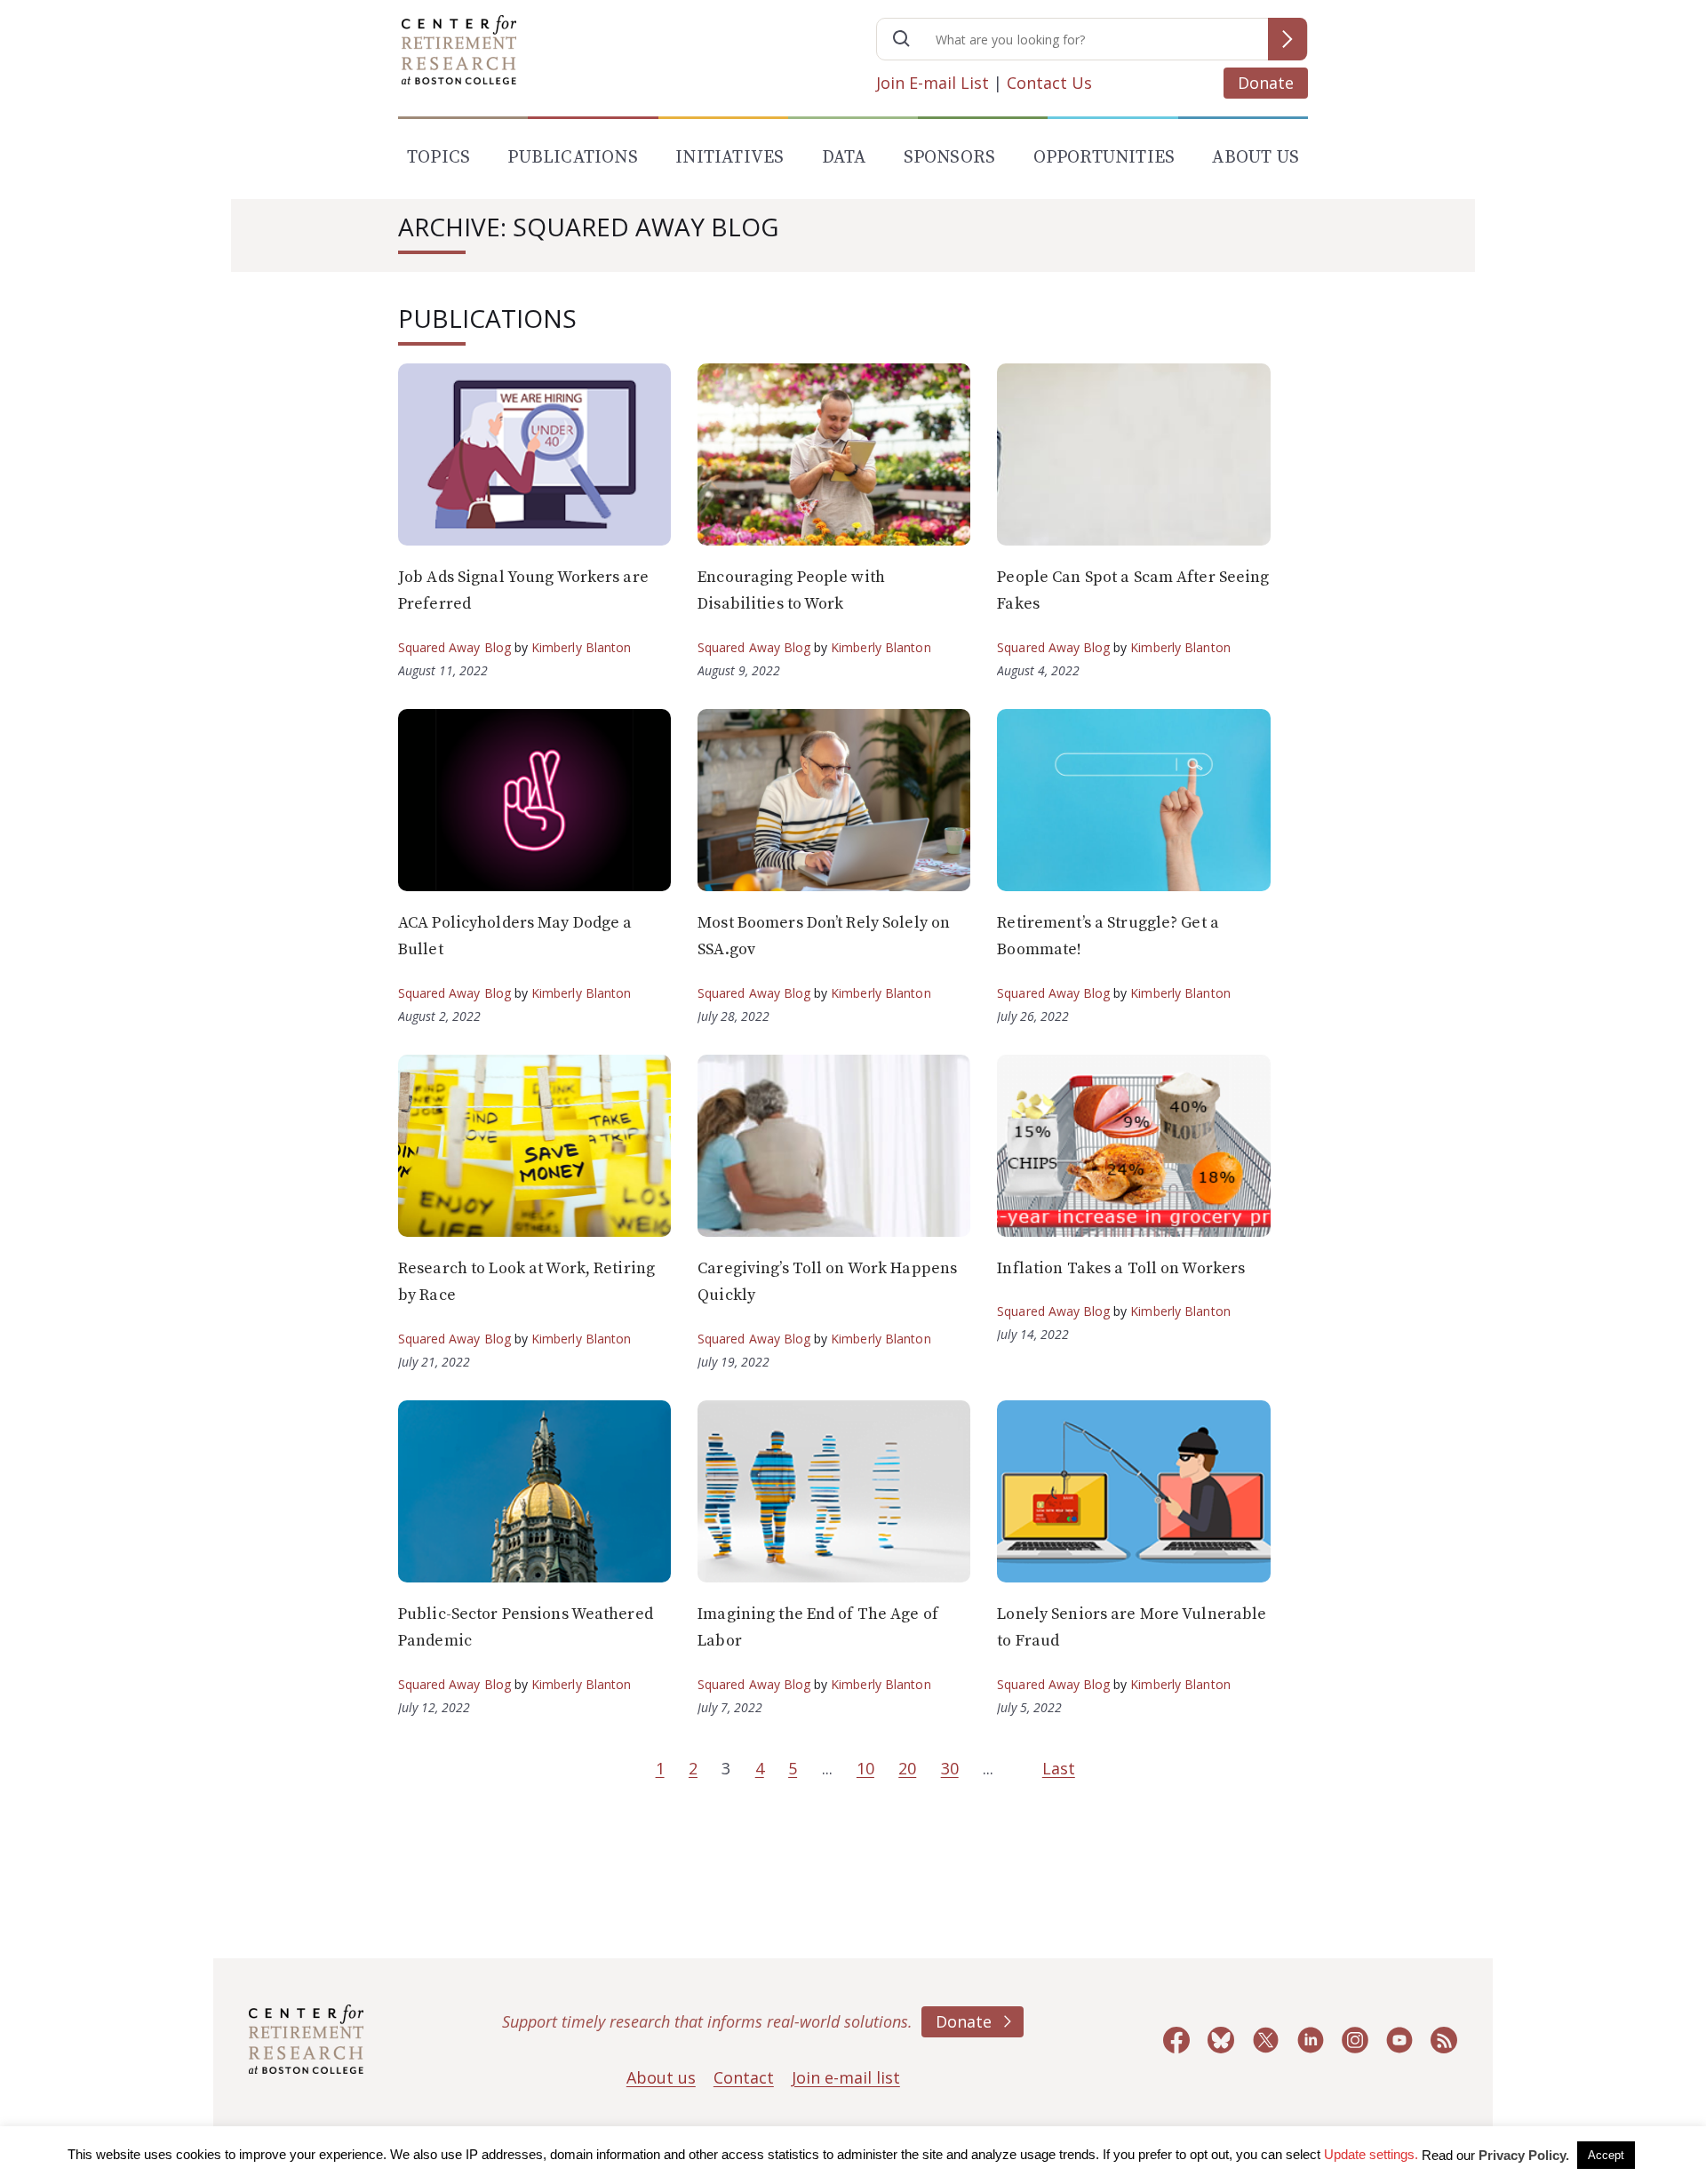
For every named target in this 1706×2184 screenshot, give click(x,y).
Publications (572, 158)
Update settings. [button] (1371, 2154)
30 (950, 1768)
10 (865, 1768)
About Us (1256, 158)
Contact (744, 2077)
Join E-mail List (933, 83)
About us (661, 2077)
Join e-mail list (846, 2077)
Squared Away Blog (454, 647)
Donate (1266, 83)
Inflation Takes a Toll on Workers (1121, 1268)
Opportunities (1104, 158)
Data (844, 158)
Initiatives (729, 158)
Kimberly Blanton (582, 647)
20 (907, 1768)
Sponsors (950, 158)
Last (1059, 1768)
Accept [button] (1606, 2155)
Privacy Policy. (1524, 2155)
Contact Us (1049, 83)
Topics (438, 158)
